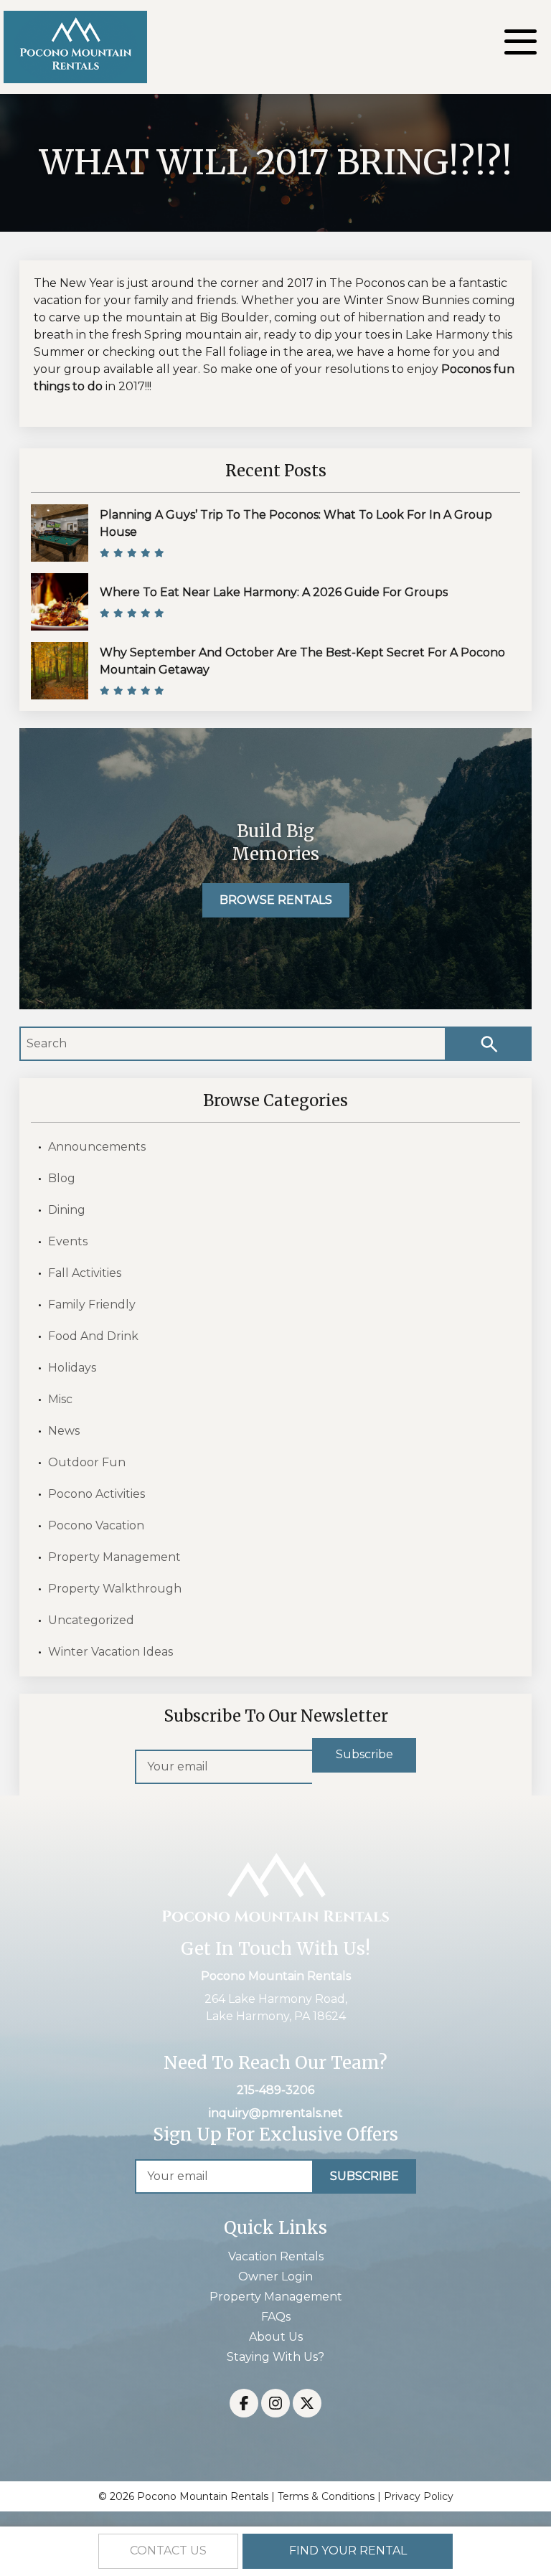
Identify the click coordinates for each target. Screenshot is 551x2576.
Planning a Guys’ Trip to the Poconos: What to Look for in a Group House (296, 523)
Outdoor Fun (87, 1462)
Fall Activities (85, 1273)
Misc (60, 1399)
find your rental (348, 2551)
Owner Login (275, 2277)
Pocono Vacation (96, 1525)
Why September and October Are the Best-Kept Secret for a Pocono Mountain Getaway (302, 661)
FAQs (276, 2317)
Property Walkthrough (115, 1589)
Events (68, 1241)
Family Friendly (92, 1304)
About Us (276, 2337)
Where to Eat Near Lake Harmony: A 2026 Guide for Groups (274, 592)
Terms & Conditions (326, 2496)
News (64, 1431)
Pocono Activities (96, 1494)
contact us (168, 2551)
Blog (62, 1178)
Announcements (97, 1147)
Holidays (72, 1368)
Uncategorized (91, 1620)
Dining (67, 1210)
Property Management (114, 1557)
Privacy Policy (419, 2496)
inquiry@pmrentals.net (276, 2113)
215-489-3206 (275, 2090)
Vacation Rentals (276, 2256)
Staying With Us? (275, 2357)
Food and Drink (93, 1336)
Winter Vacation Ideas (110, 1652)
